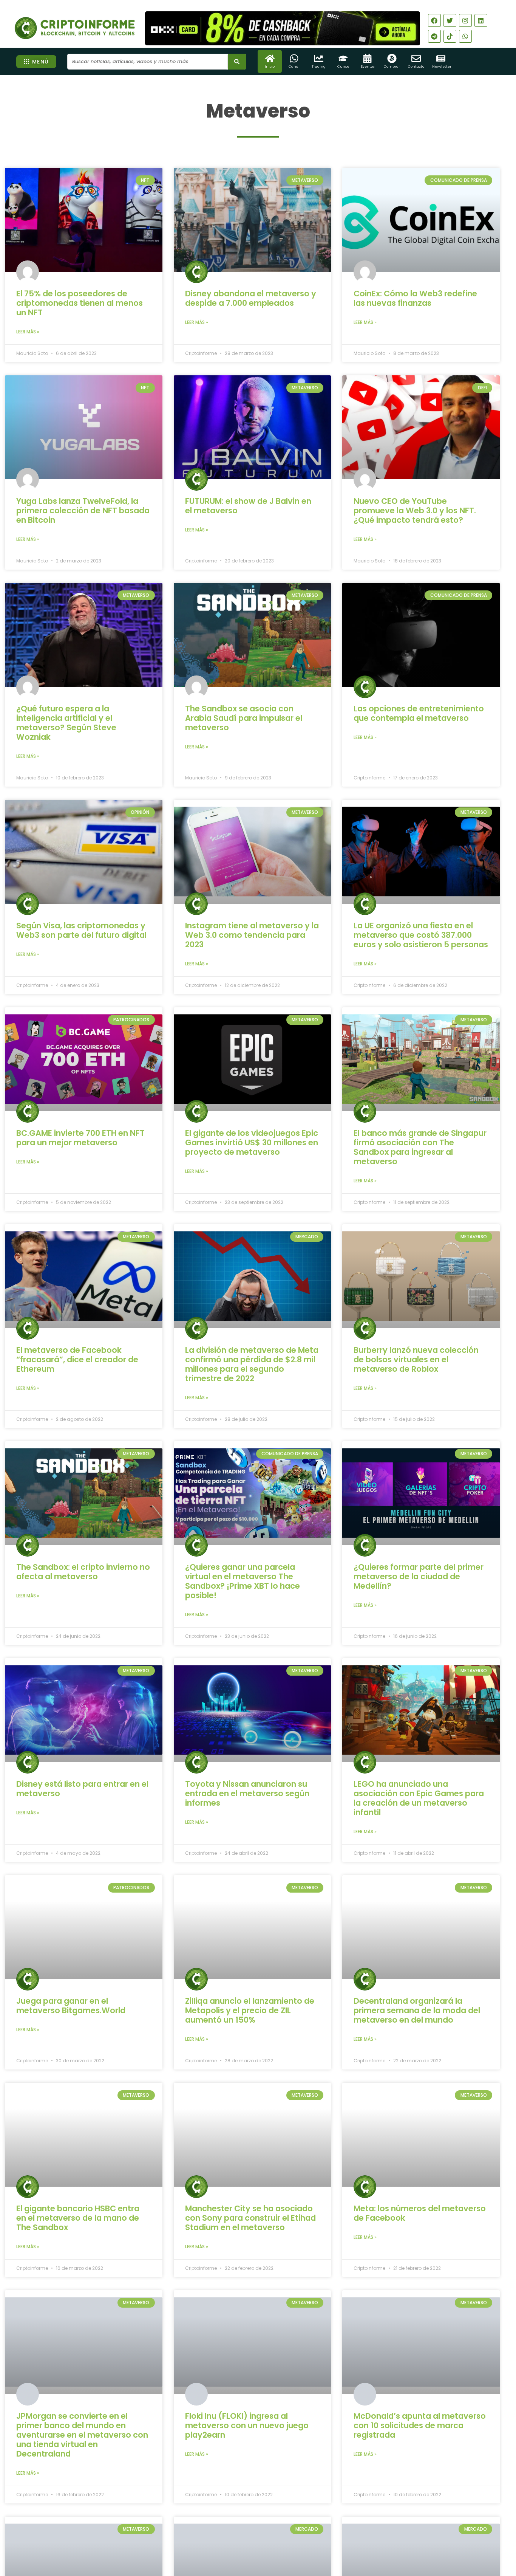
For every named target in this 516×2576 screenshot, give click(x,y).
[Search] (237, 62)
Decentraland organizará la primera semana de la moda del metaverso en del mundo (417, 2010)
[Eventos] (367, 58)
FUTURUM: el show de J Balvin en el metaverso (248, 506)
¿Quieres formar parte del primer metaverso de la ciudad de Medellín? (419, 1576)
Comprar (392, 67)
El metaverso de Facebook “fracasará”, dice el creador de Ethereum (77, 1359)
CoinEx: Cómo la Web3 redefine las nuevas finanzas (415, 298)
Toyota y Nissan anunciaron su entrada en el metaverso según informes (247, 1793)
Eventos (368, 67)
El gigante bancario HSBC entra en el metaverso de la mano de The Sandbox (78, 2218)
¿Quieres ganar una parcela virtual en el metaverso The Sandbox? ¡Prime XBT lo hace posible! (243, 1581)
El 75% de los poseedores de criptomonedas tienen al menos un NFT (80, 303)
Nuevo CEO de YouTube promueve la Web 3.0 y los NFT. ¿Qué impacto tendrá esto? (415, 510)
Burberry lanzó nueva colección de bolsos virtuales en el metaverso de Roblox (416, 1359)
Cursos (343, 67)
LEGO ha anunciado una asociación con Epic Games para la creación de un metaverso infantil (419, 1798)
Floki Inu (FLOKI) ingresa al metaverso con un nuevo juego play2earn (247, 2425)
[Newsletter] (441, 58)
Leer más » (28, 332)
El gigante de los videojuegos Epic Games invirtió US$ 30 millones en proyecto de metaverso (252, 1142)
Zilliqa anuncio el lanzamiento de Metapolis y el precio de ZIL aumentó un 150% (250, 2010)
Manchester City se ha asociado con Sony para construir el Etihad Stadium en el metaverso (250, 2218)
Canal (294, 67)
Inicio (270, 67)
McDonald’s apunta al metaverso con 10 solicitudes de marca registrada (420, 2425)
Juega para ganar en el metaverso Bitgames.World (71, 2006)
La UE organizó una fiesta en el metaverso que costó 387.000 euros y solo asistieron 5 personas (421, 935)
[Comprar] (392, 58)
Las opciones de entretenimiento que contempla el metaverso (419, 713)
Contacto (416, 67)
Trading (319, 67)
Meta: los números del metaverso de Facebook (420, 2213)
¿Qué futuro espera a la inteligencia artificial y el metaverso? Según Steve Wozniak (66, 723)
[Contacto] (416, 58)
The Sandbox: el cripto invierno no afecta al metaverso (83, 1572)
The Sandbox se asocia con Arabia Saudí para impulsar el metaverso (244, 718)
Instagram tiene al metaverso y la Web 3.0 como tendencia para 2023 (252, 935)
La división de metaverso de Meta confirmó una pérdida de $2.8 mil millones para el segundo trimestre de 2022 (252, 1364)
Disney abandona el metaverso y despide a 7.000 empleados (251, 298)
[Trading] (319, 58)
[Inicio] (270, 58)
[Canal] (294, 58)
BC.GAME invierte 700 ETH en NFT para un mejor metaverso (80, 1138)
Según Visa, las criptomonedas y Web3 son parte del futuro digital (81, 930)
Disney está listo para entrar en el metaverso (82, 1789)
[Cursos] (343, 58)
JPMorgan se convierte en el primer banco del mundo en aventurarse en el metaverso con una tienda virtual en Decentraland (82, 2435)
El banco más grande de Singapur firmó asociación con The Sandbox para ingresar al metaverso (420, 1147)
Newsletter (442, 67)
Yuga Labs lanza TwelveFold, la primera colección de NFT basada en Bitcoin (83, 510)
